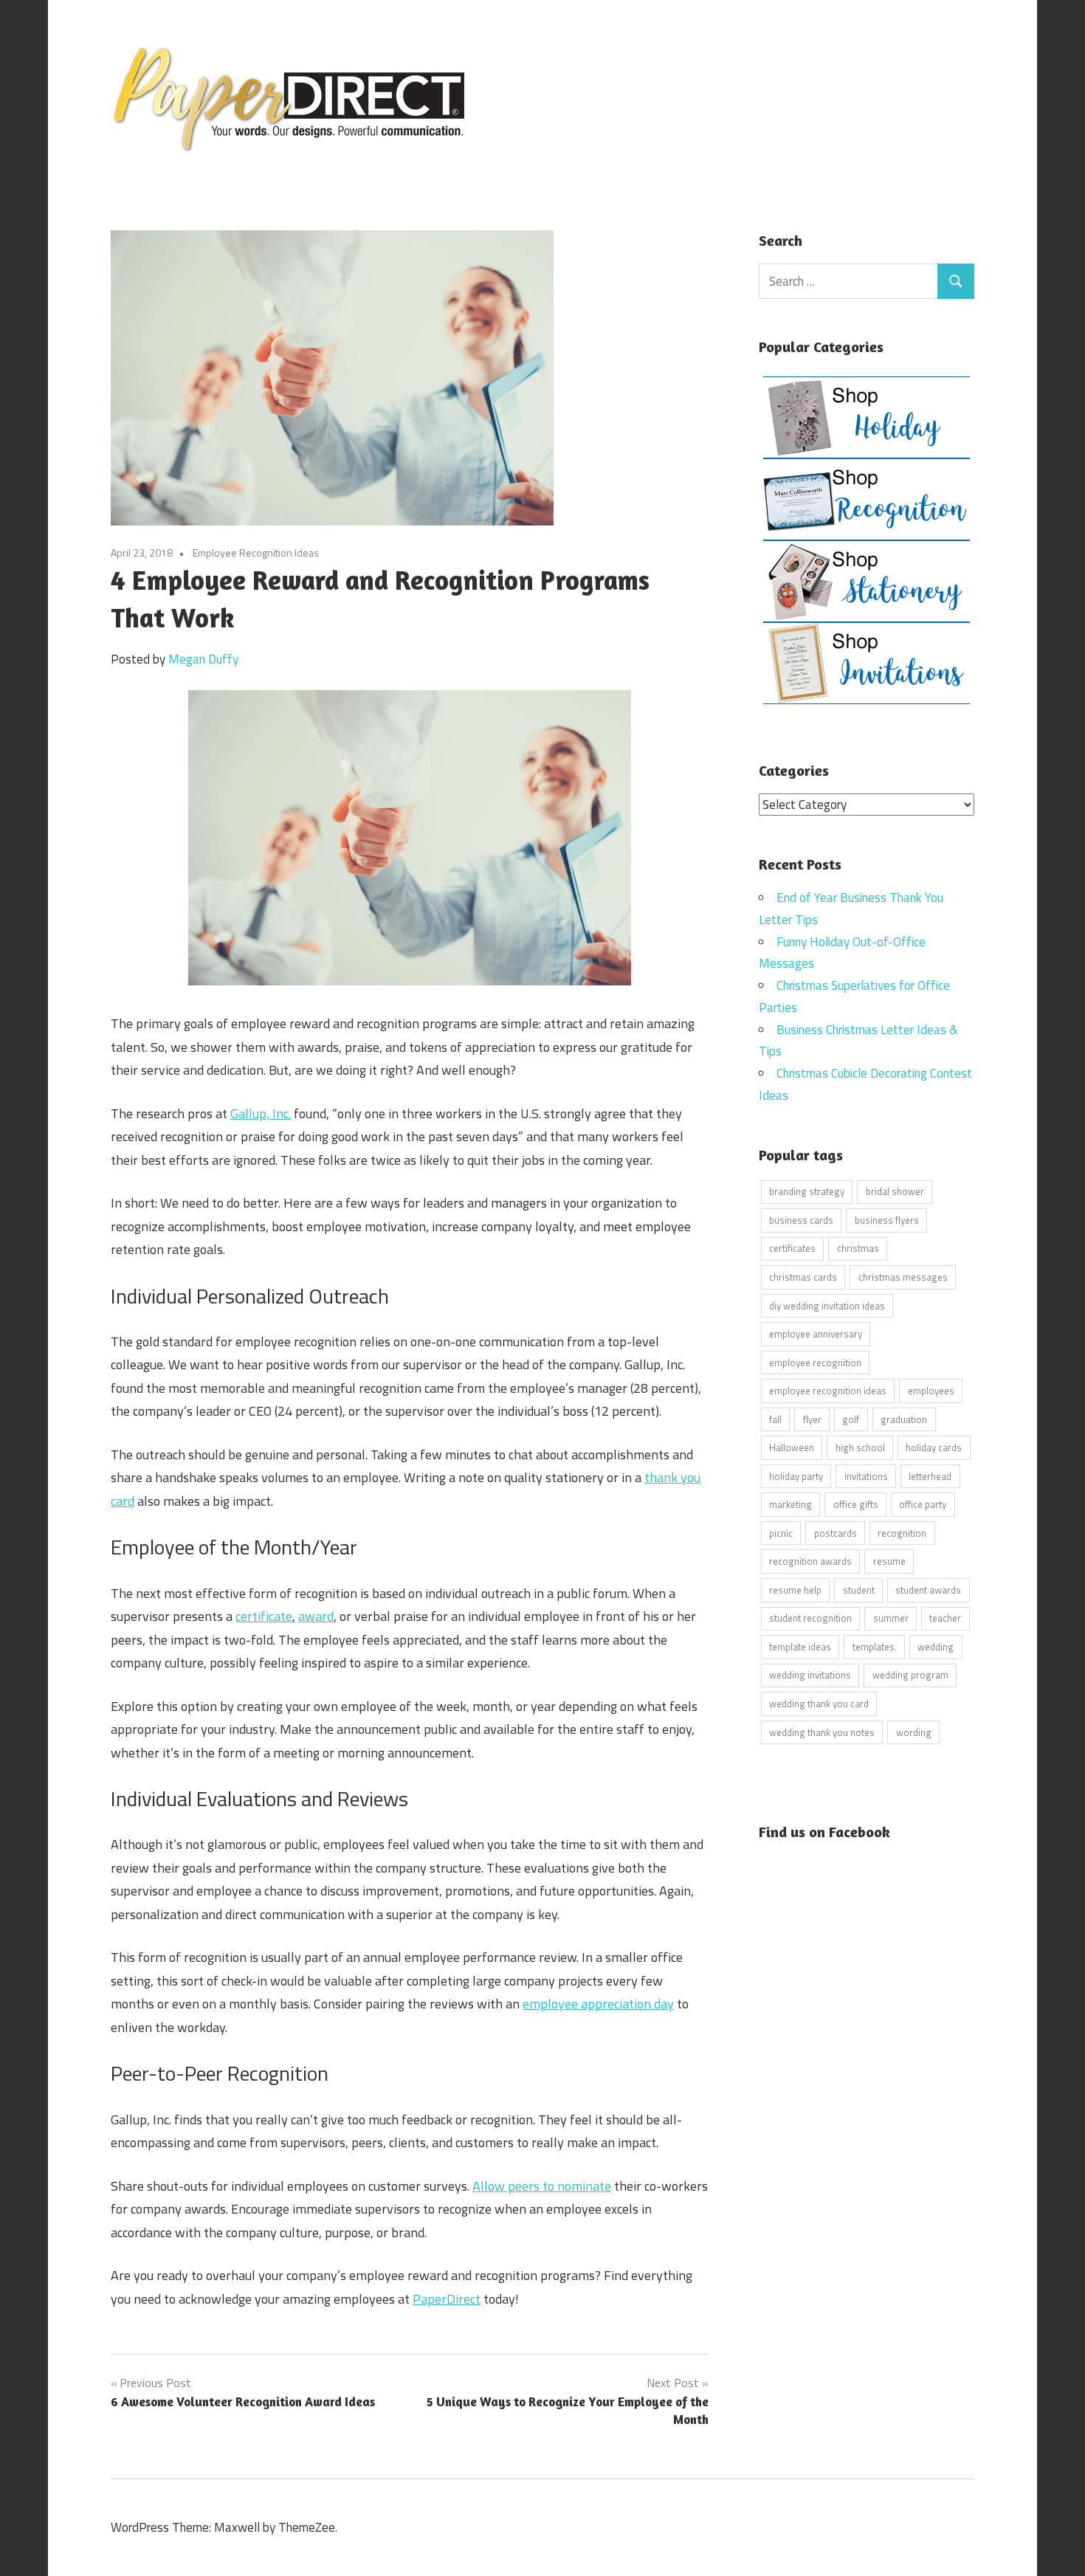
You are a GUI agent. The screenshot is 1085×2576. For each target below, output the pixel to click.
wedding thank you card (819, 1704)
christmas (858, 1248)
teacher (945, 1618)
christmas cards (803, 1277)
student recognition (810, 1618)
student (859, 1590)
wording (914, 1732)
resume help (795, 1590)
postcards (836, 1533)
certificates (792, 1248)
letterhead (930, 1476)
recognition (902, 1533)
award (316, 1616)
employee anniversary (816, 1334)
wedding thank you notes (822, 1732)
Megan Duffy (203, 659)
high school (860, 1447)
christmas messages (903, 1277)
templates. (875, 1647)
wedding (936, 1647)
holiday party (796, 1476)
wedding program (910, 1675)
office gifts (856, 1504)
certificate (264, 1616)
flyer (812, 1419)
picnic (781, 1533)
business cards (801, 1220)
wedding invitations (810, 1675)
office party (923, 1504)
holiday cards (934, 1447)
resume (889, 1561)
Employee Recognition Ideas (256, 552)
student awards (928, 1590)
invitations (866, 1476)
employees (931, 1391)
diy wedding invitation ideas (827, 1306)
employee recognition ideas (828, 1391)
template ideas (800, 1647)
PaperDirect (447, 2299)
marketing (790, 1504)
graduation (904, 1419)
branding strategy (807, 1191)
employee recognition (815, 1363)
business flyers (887, 1220)
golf (851, 1419)
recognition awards (810, 1561)
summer (891, 1618)
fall (775, 1419)
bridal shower (895, 1191)
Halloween (792, 1447)
